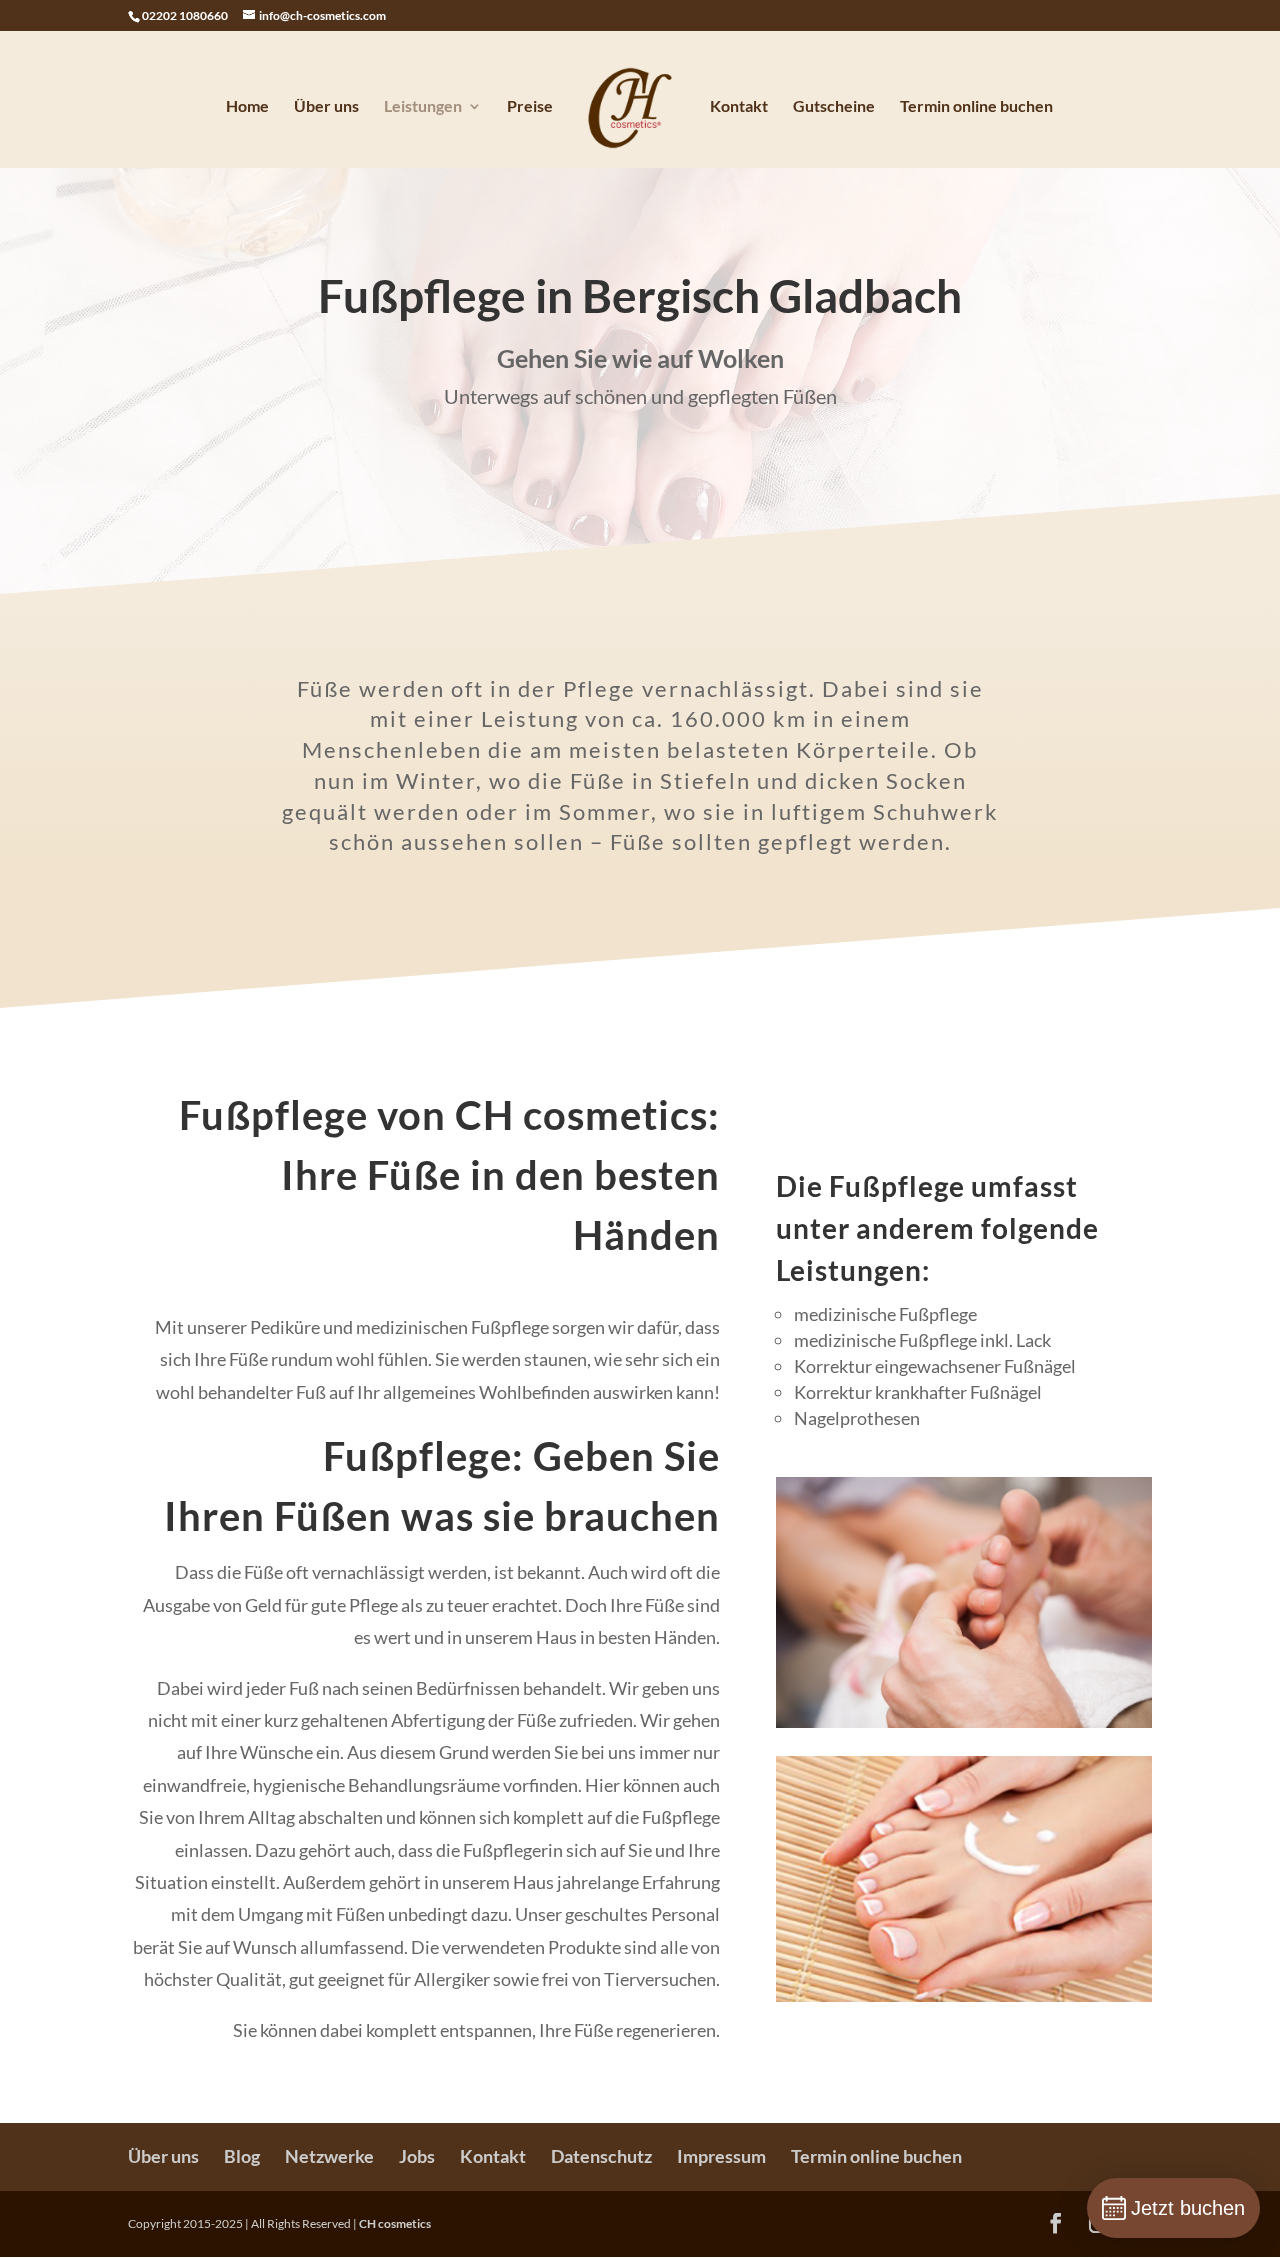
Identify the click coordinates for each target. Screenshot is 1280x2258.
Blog (242, 2156)
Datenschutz (601, 2156)
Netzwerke (329, 2156)
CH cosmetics (395, 2223)
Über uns (326, 107)
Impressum (721, 2156)
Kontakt (739, 107)
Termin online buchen (976, 107)
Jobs (417, 2156)
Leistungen (423, 107)
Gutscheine (834, 107)
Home (247, 107)
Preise (530, 107)
